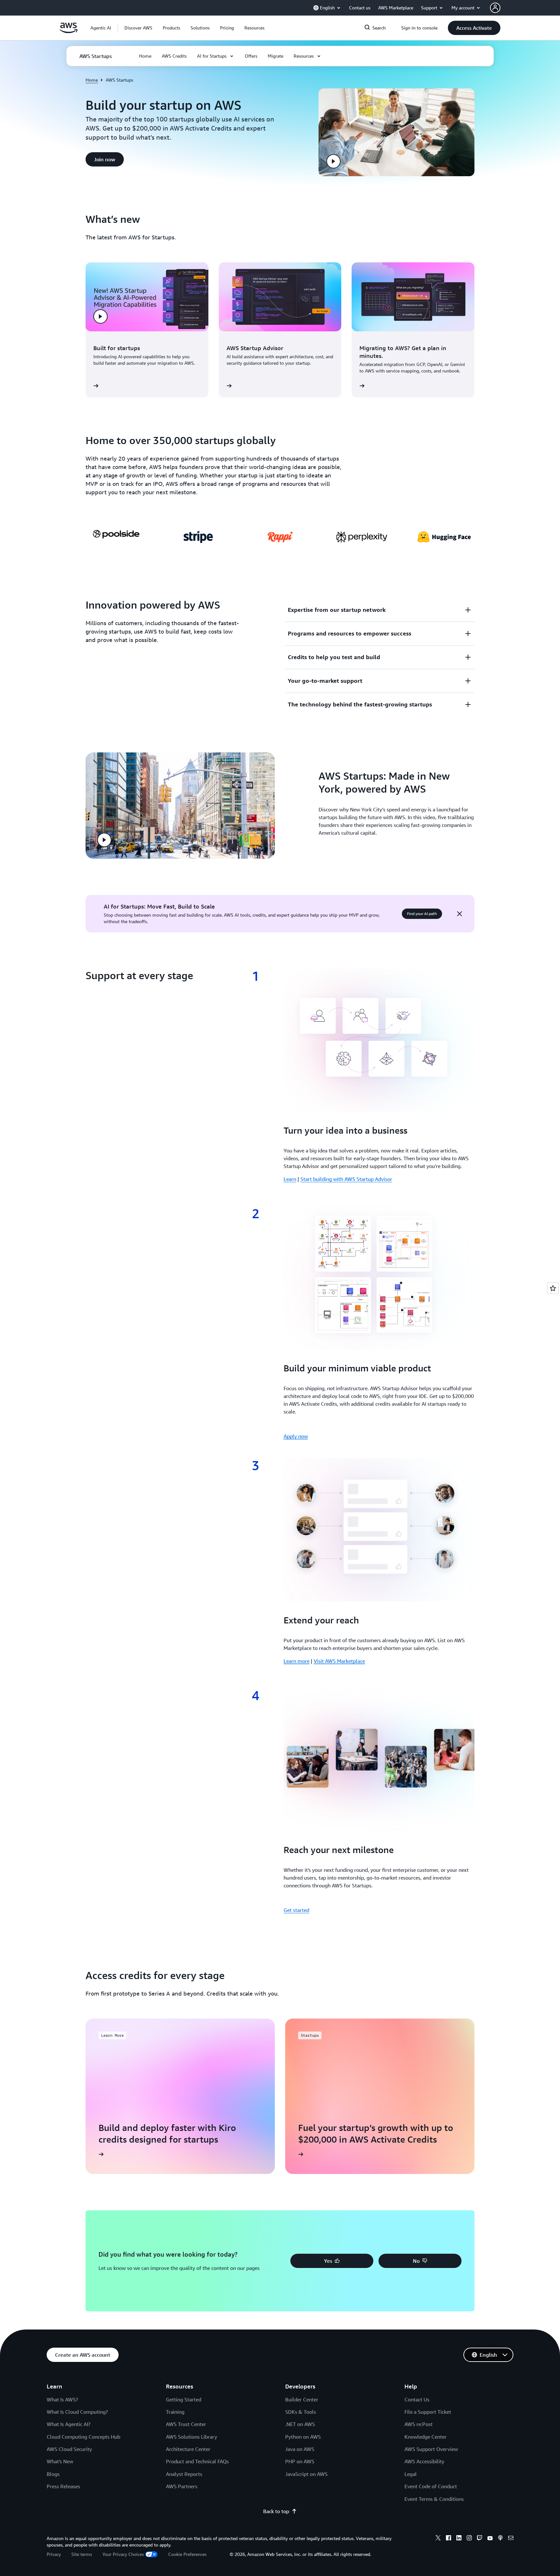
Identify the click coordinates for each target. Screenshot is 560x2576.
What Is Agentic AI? (69, 2424)
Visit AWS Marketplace (339, 1661)
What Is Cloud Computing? (77, 2412)
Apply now (296, 1436)
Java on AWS (300, 2449)
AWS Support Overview (431, 2449)
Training (175, 2412)
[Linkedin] (459, 2539)
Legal (411, 2474)
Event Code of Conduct (431, 2486)
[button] (138, 28)
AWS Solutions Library (192, 2437)
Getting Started (184, 2399)
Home (92, 80)
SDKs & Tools (301, 2412)
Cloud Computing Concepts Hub (83, 2437)
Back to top (276, 2511)
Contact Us (417, 2399)
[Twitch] (480, 2539)
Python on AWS (303, 2437)
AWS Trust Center (186, 2424)
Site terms (82, 2554)
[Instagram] (469, 2539)
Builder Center (302, 2399)
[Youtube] (490, 2539)
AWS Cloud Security (69, 2449)
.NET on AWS (300, 2424)
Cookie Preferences (187, 2554)
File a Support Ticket (428, 2412)
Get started (296, 1910)
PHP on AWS (300, 2461)
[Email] (511, 2539)
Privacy (54, 2554)
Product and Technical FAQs (197, 2461)
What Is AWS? (62, 2399)
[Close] (460, 914)
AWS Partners (182, 2486)
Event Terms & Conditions (434, 2499)
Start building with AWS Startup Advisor (346, 1179)
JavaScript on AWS (306, 2474)
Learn (290, 1179)
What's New (60, 2461)
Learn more (297, 1661)
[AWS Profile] (495, 8)
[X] (438, 2539)
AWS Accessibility (424, 2461)
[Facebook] (449, 2539)
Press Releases (63, 2486)
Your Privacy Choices (123, 2554)
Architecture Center (188, 2449)
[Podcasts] (500, 2539)
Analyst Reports (184, 2474)
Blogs (53, 2474)
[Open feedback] (553, 1288)
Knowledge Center (426, 2437)
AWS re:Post (419, 2424)
